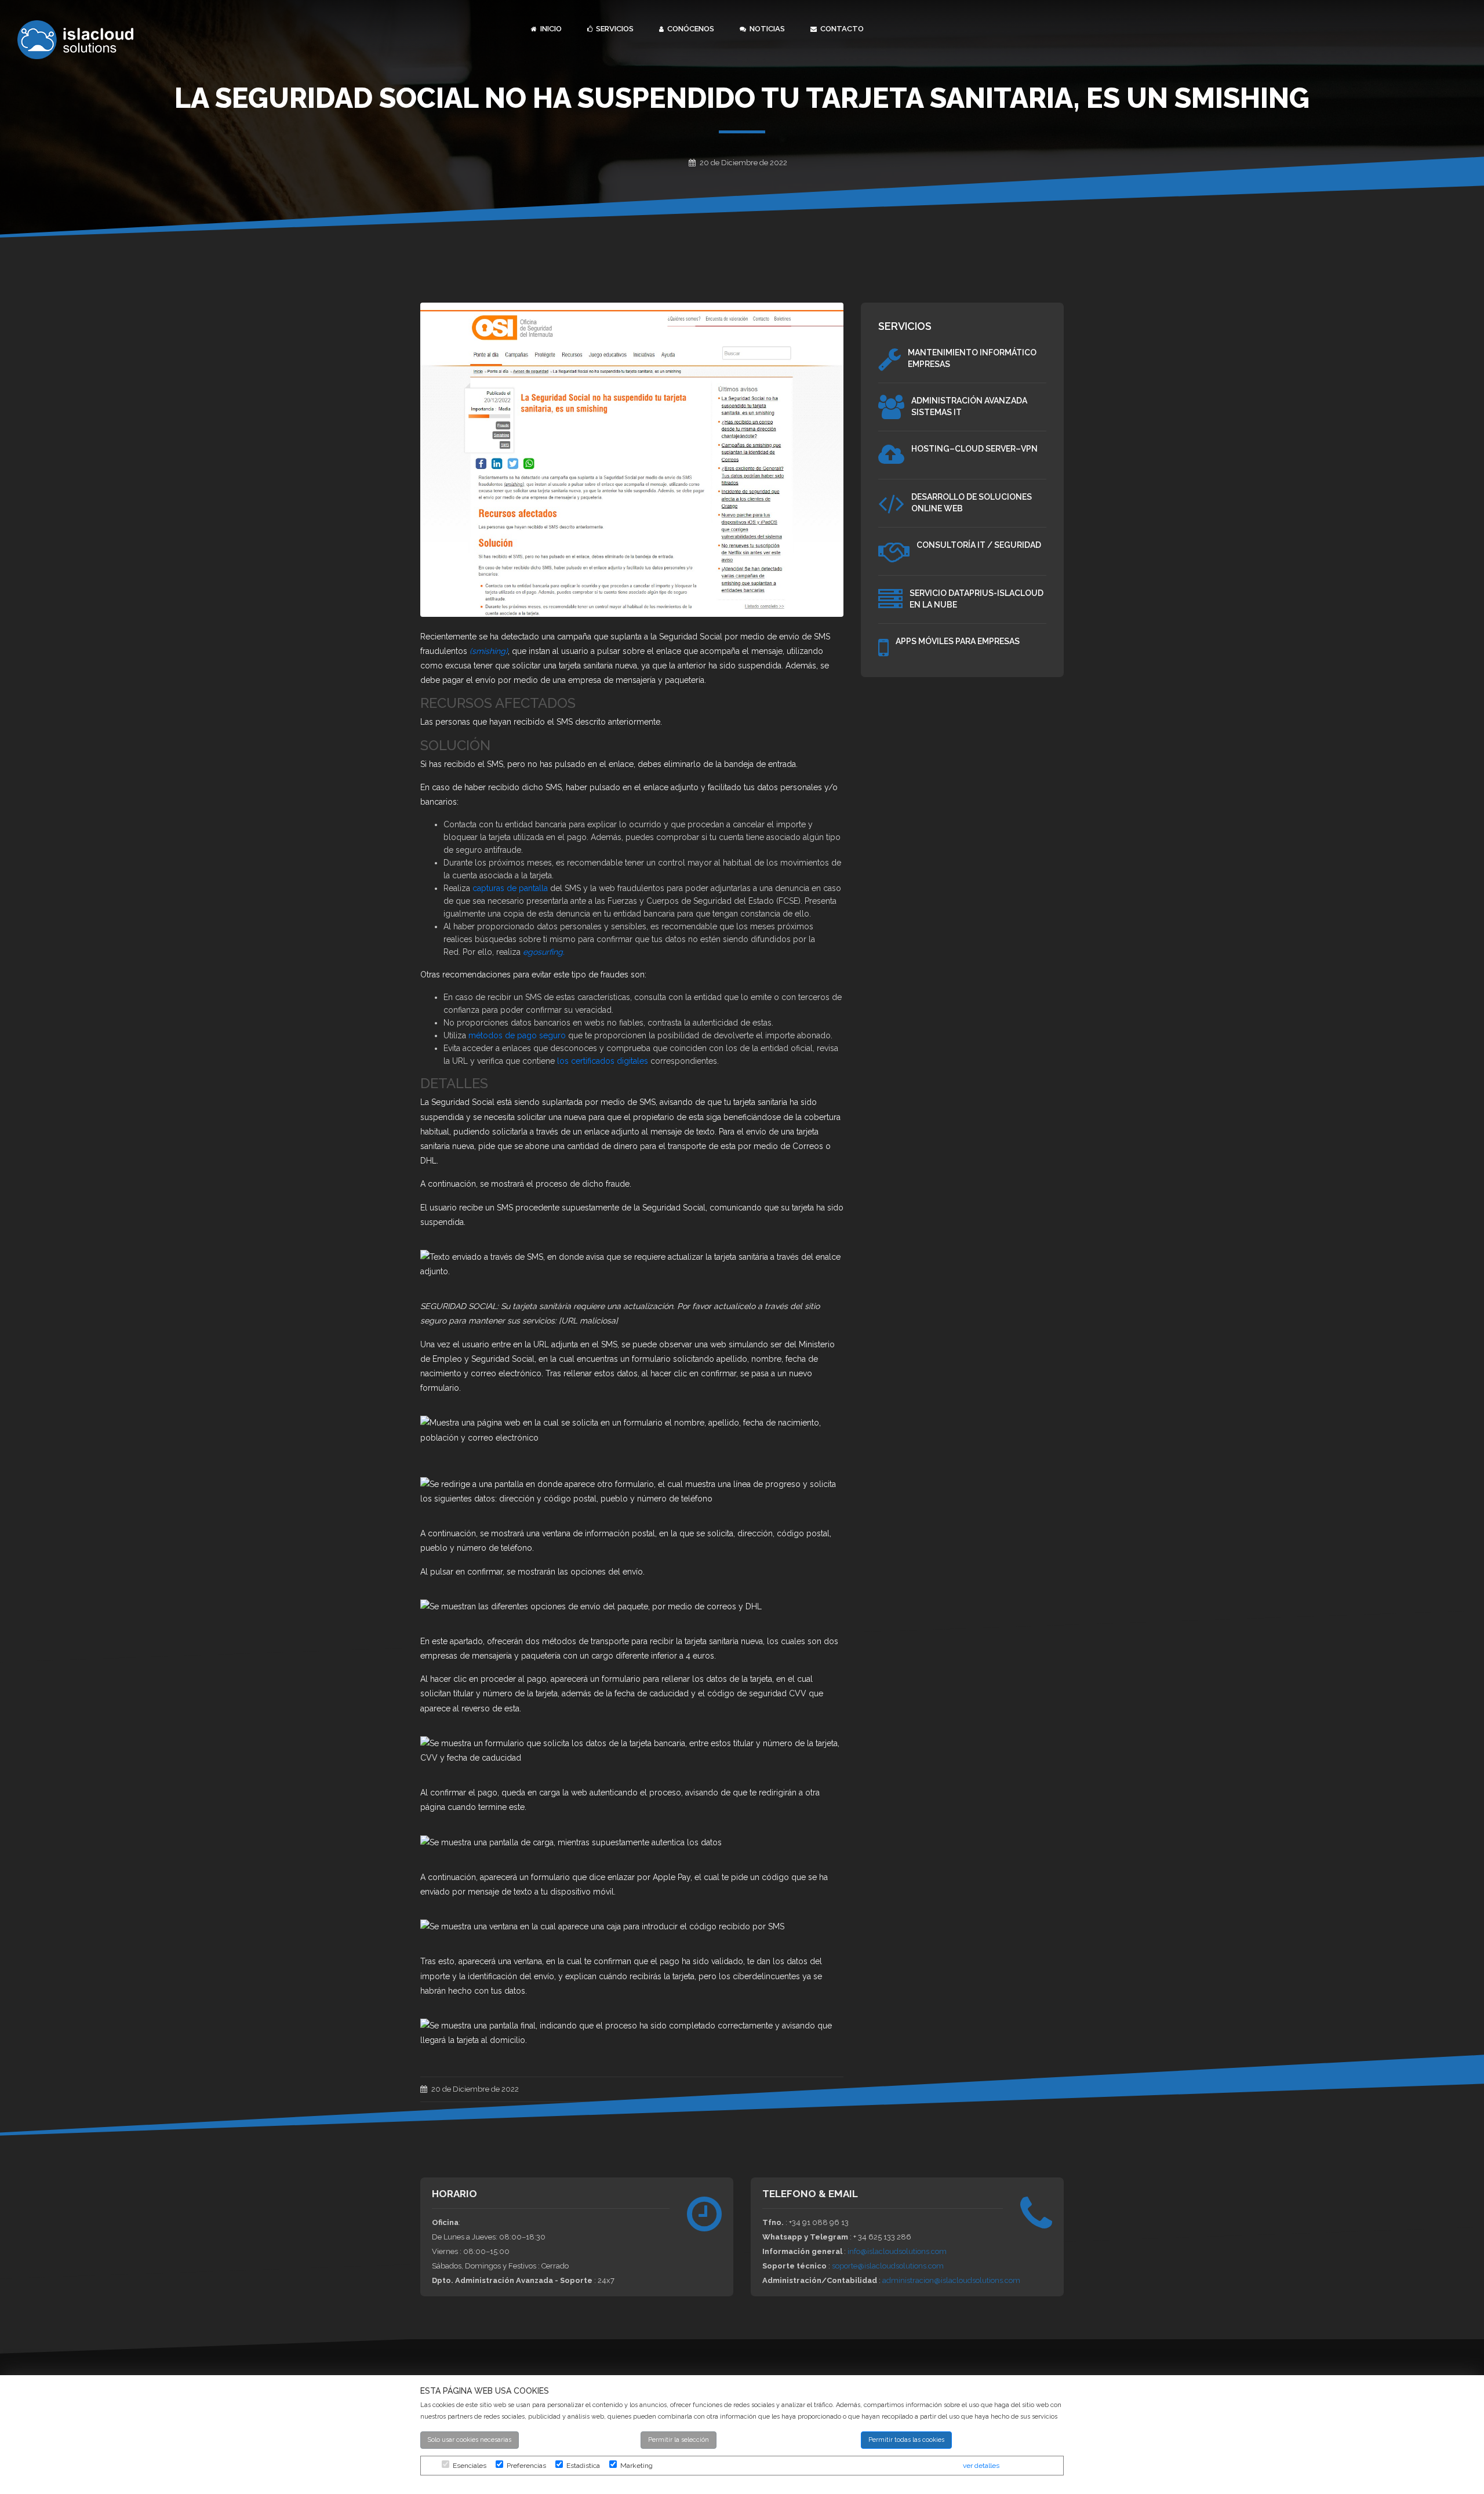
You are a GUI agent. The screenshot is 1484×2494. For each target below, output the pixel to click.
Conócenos (690, 29)
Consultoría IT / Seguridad (979, 545)
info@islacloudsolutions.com (897, 2251)
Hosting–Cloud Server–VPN (974, 449)
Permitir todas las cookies (906, 2440)
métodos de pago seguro (517, 1035)
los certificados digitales (603, 1061)
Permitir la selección (679, 2440)
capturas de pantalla (510, 888)
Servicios (614, 29)
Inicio (550, 29)
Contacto (841, 29)
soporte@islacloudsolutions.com (888, 2266)
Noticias (766, 29)
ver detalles (981, 2466)
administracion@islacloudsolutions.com (951, 2280)
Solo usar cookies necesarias (470, 2440)
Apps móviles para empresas (958, 641)
